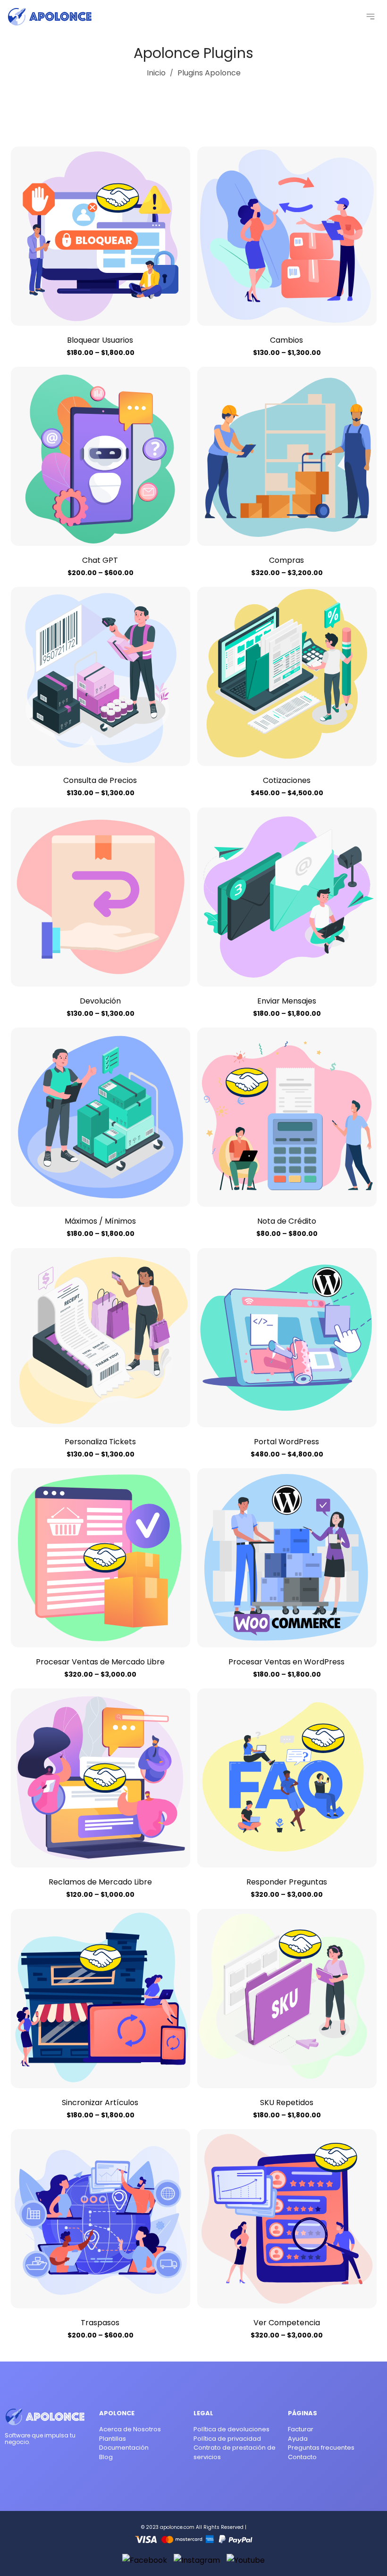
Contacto (302, 2457)
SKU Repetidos (287, 2103)
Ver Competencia (287, 2323)
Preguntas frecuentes (321, 2448)
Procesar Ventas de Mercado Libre (100, 1662)
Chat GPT (100, 560)
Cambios (286, 340)
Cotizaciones (287, 780)
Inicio (156, 73)
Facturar (301, 2429)
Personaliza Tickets (100, 1442)
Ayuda (298, 2439)
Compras (286, 560)
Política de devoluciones (231, 2429)
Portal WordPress (286, 1442)
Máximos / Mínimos (100, 1221)
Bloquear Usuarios (100, 340)
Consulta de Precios (100, 780)
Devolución (100, 1001)
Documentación (124, 2448)
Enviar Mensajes (287, 1001)
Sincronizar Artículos (100, 2103)
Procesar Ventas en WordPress (286, 1662)
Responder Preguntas (287, 1882)
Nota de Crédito (287, 1221)
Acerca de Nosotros (130, 2429)
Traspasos (100, 2323)
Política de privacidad (227, 2439)
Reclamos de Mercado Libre (100, 1882)
